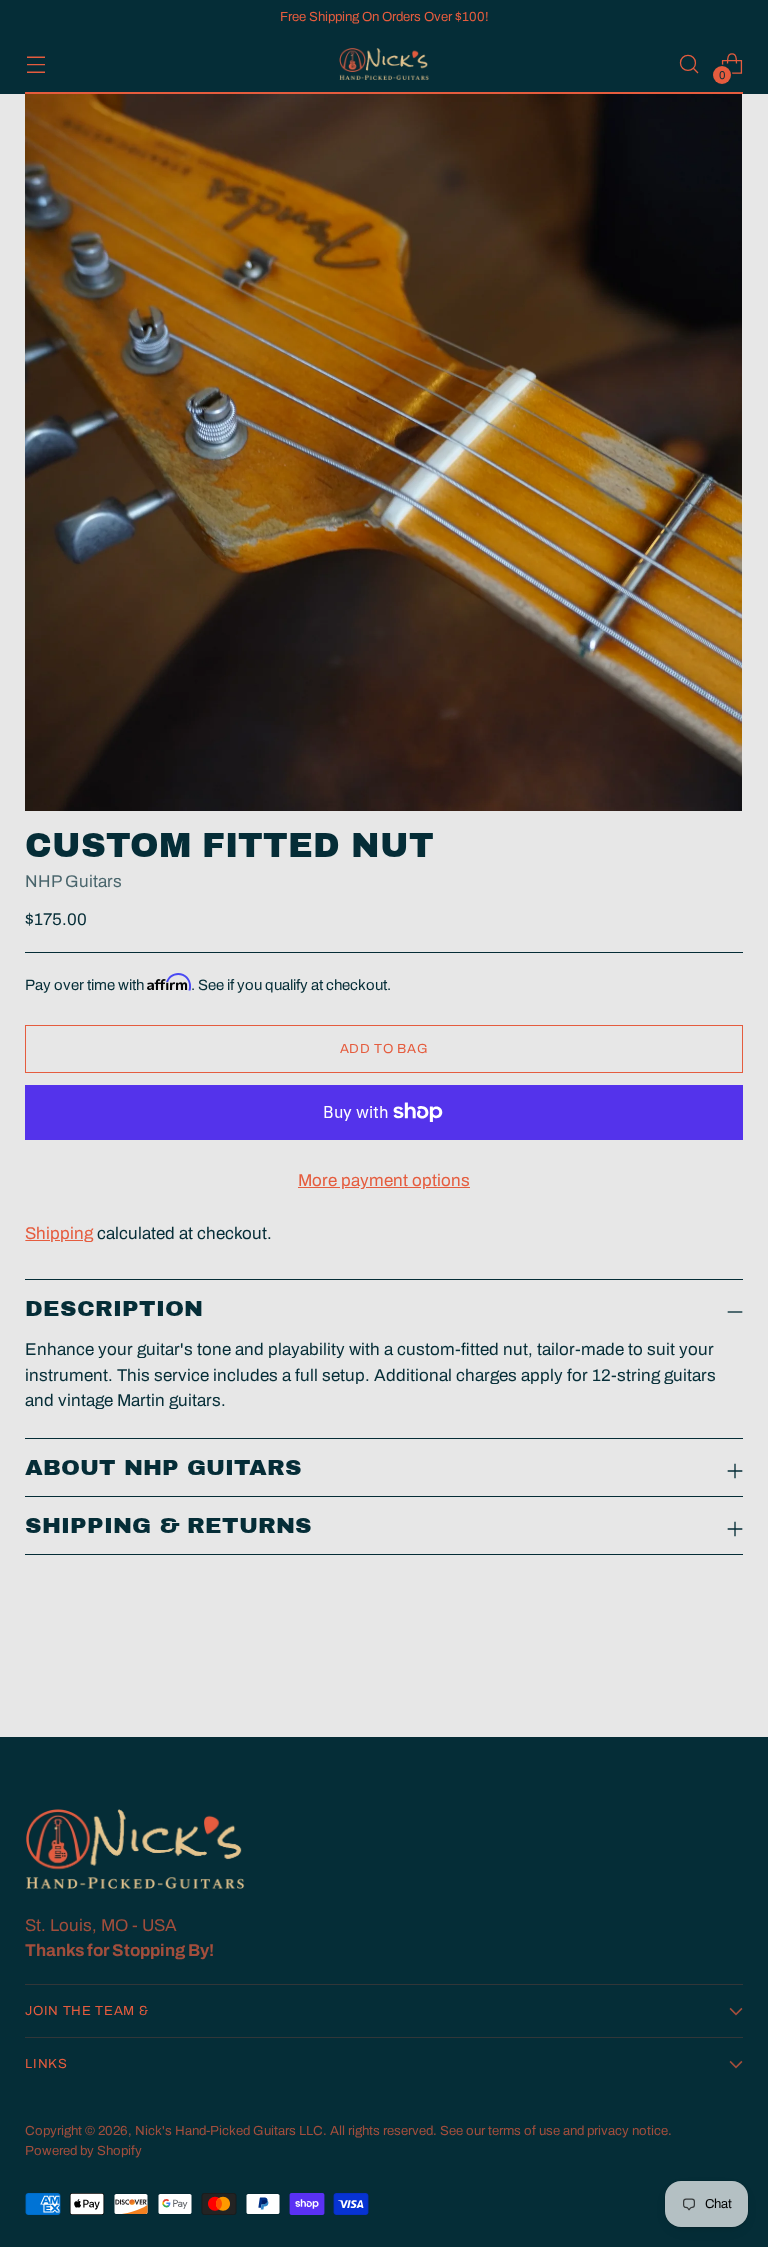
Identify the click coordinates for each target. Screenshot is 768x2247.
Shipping (59, 1233)
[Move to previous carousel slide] (680, 1669)
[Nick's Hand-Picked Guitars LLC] (384, 64)
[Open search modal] (689, 64)
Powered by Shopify (83, 2150)
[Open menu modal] (35, 64)
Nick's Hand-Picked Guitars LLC (229, 2130)
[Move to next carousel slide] (726, 1668)
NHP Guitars (73, 881)
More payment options (384, 1180)
